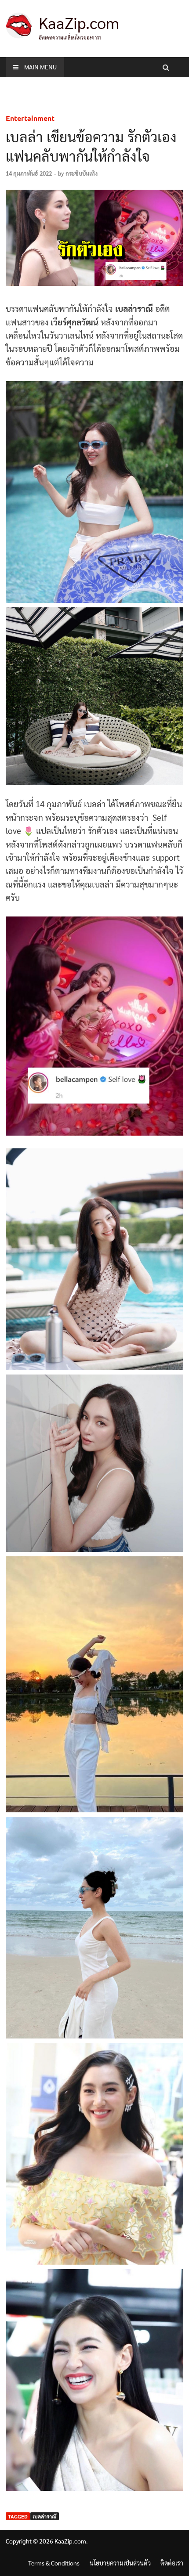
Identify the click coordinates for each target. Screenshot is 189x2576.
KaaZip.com (79, 22)
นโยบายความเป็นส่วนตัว (120, 2563)
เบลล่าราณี (45, 2516)
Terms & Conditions (54, 2563)
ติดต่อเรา (172, 2563)
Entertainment (30, 118)
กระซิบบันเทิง (82, 173)
